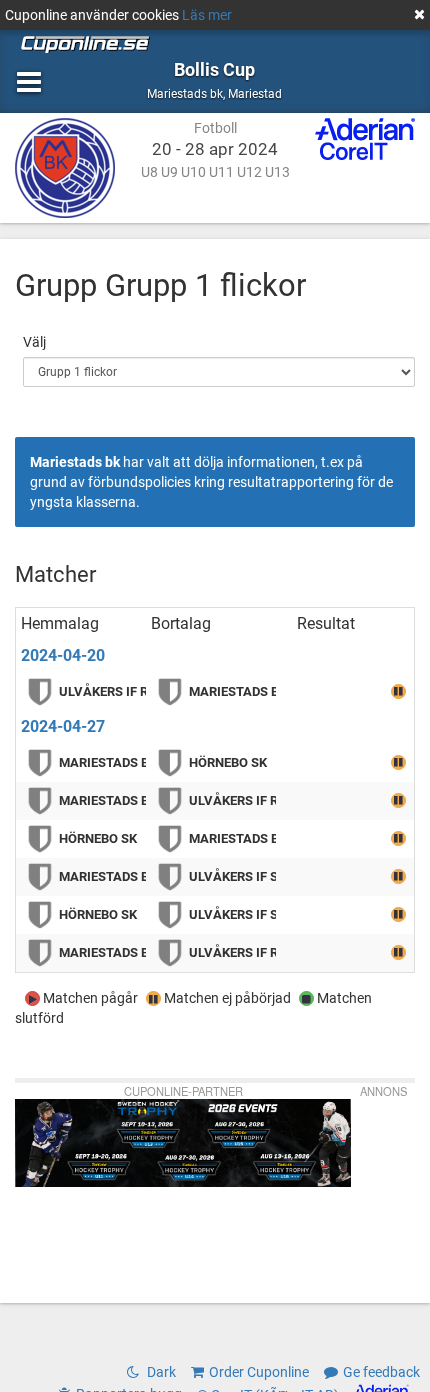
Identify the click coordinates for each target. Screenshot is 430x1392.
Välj (34, 342)
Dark (160, 1372)
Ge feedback (381, 1372)
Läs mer (207, 15)
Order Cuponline (259, 1372)
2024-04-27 (63, 726)
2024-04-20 (63, 655)
